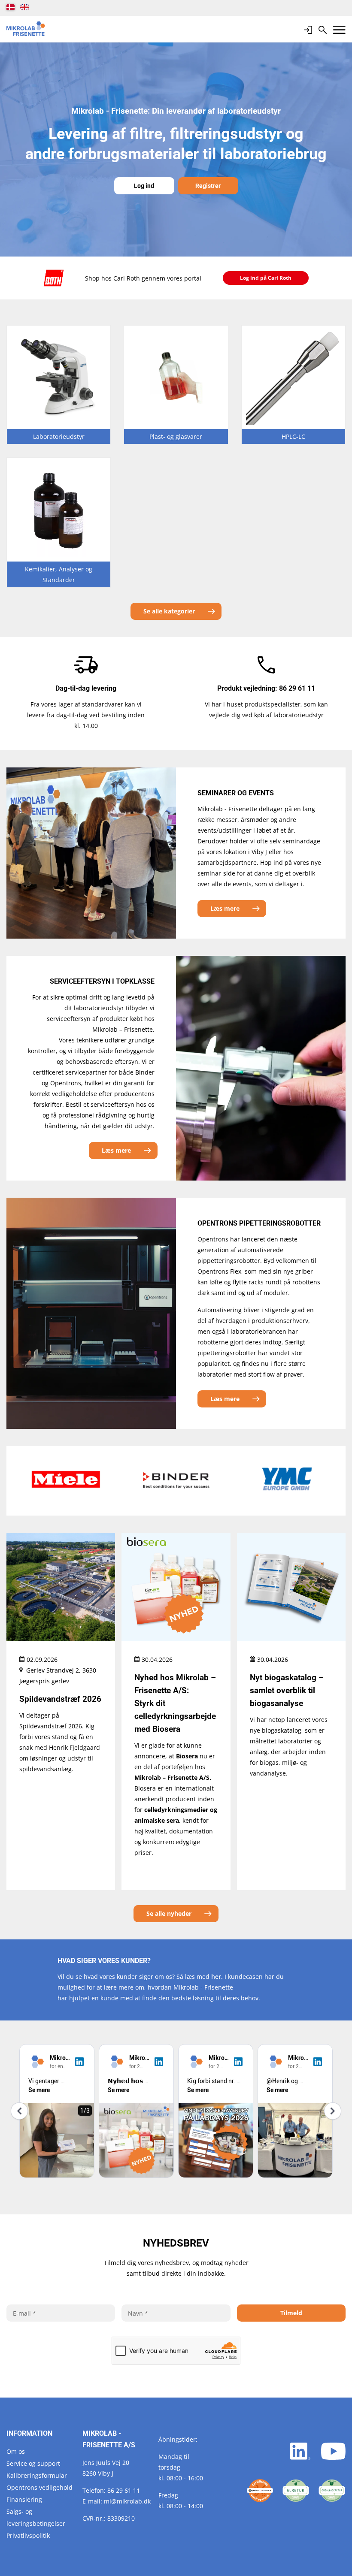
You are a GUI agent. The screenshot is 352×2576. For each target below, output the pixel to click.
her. (217, 1977)
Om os (16, 2451)
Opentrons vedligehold (39, 2487)
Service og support (33, 2463)
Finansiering (24, 2499)
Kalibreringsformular (37, 2475)
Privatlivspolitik (28, 2535)
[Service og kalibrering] (260, 2491)
